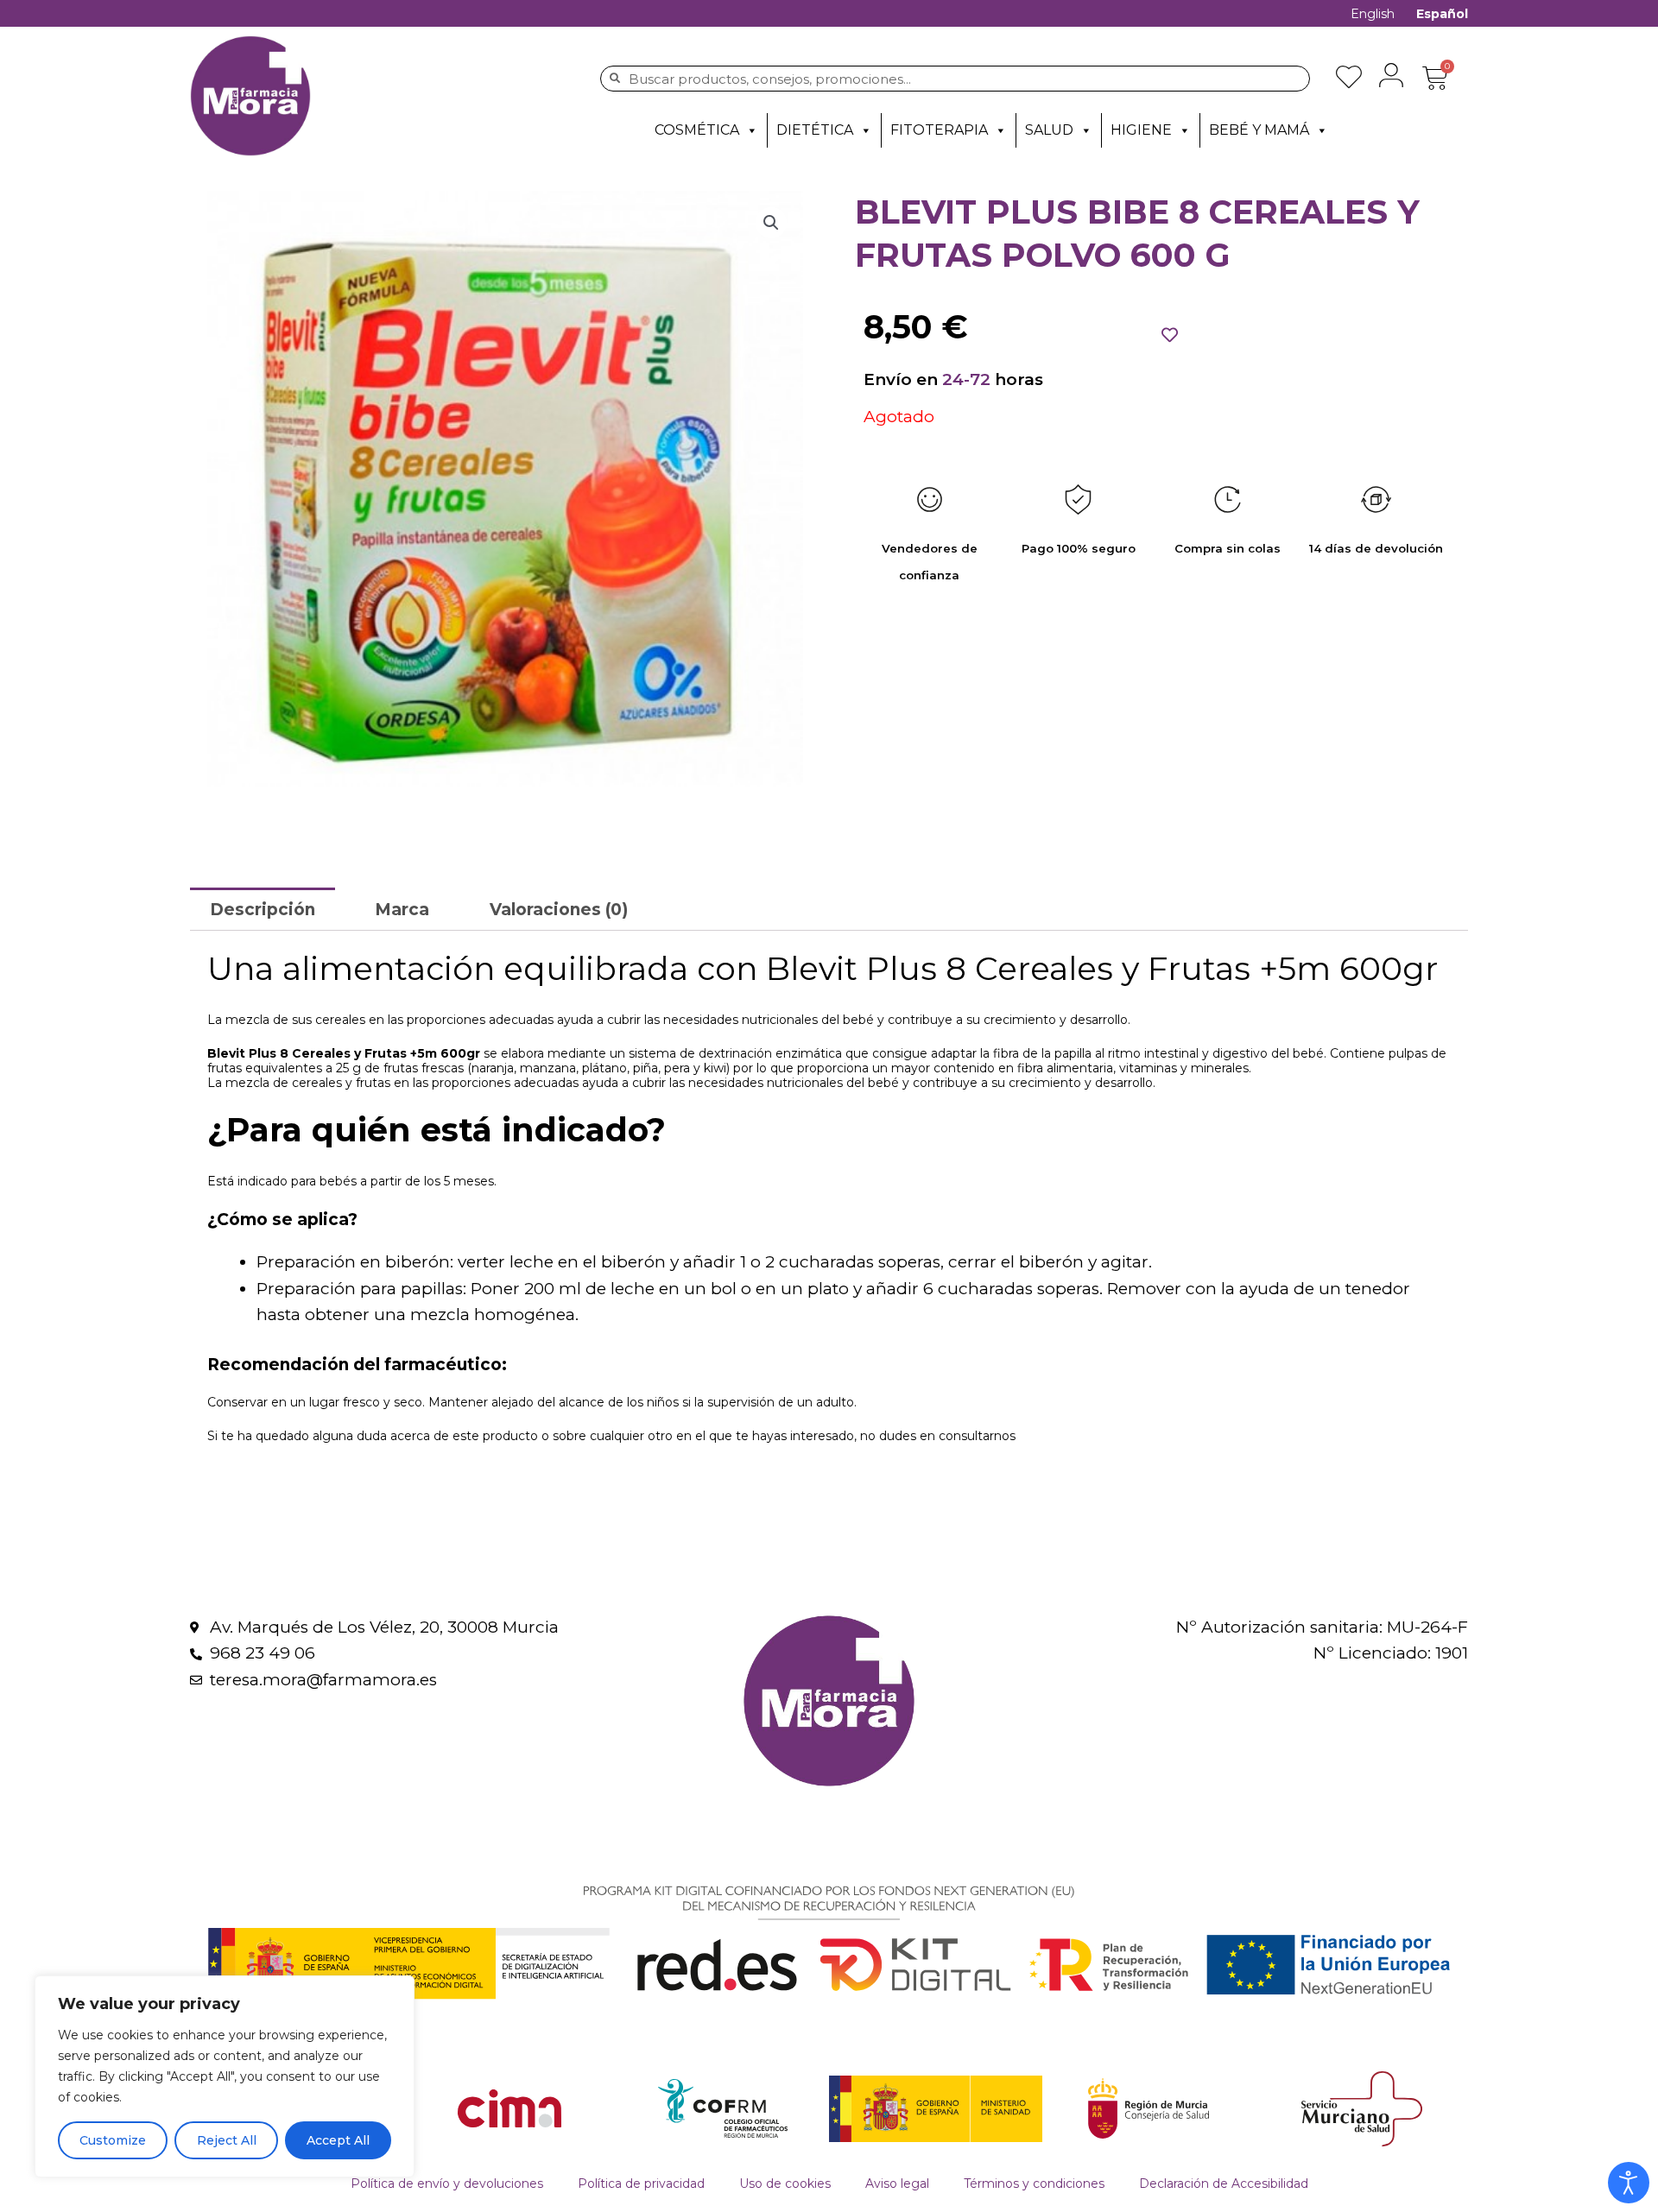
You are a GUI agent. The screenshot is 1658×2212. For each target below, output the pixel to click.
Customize (113, 2140)
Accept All (338, 2140)
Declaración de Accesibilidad (1224, 2184)
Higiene (1141, 130)
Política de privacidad (641, 2184)
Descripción (263, 910)
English (1373, 14)
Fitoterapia (939, 130)
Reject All (227, 2140)
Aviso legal (897, 2184)
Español (1442, 14)
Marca (402, 910)
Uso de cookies (785, 2184)
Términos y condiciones (1034, 2184)
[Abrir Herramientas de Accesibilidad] (1629, 2183)
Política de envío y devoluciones (447, 2184)
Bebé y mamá (1259, 130)
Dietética (815, 130)
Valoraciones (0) (559, 910)
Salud (1049, 130)
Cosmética (697, 130)
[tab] (263, 909)
